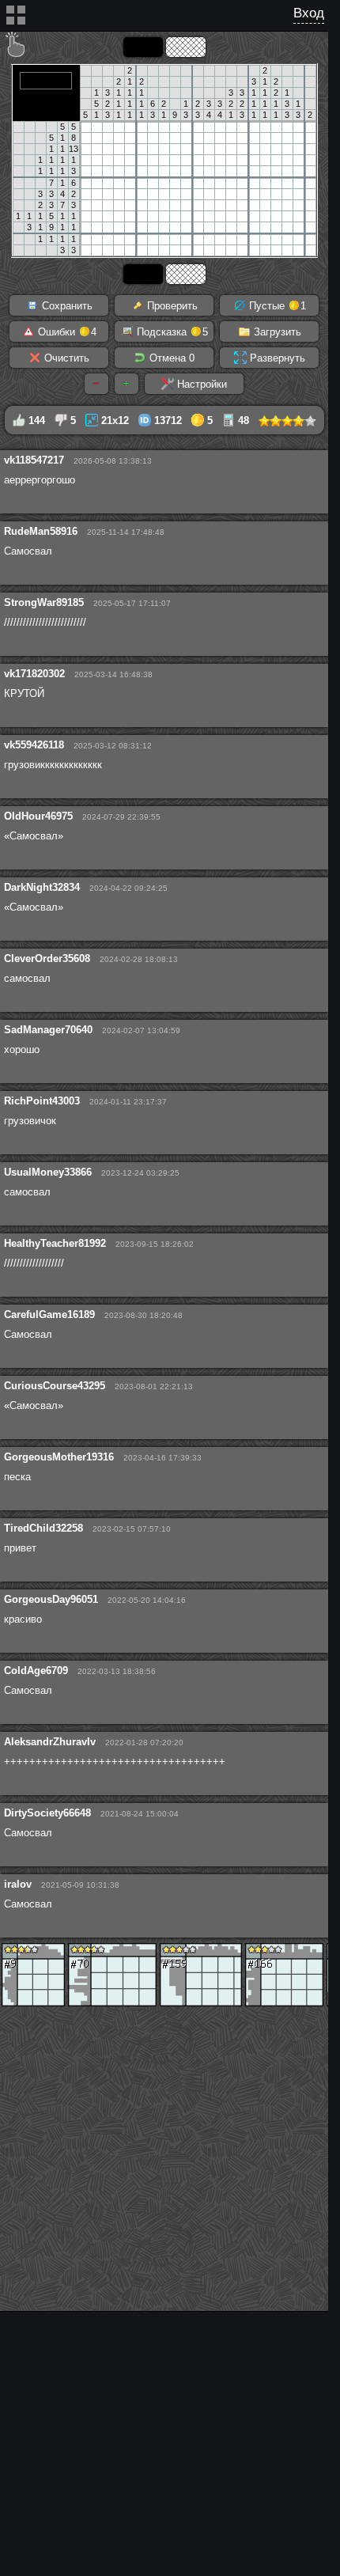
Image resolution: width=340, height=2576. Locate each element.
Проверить (171, 306)
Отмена (170, 358)
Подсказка (171, 332)
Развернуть (276, 358)
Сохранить (66, 306)
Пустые (276, 306)
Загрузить (276, 332)
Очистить (65, 358)
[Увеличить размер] (127, 384)
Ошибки (66, 332)
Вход (309, 13)
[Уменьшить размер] (96, 384)
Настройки (200, 384)
